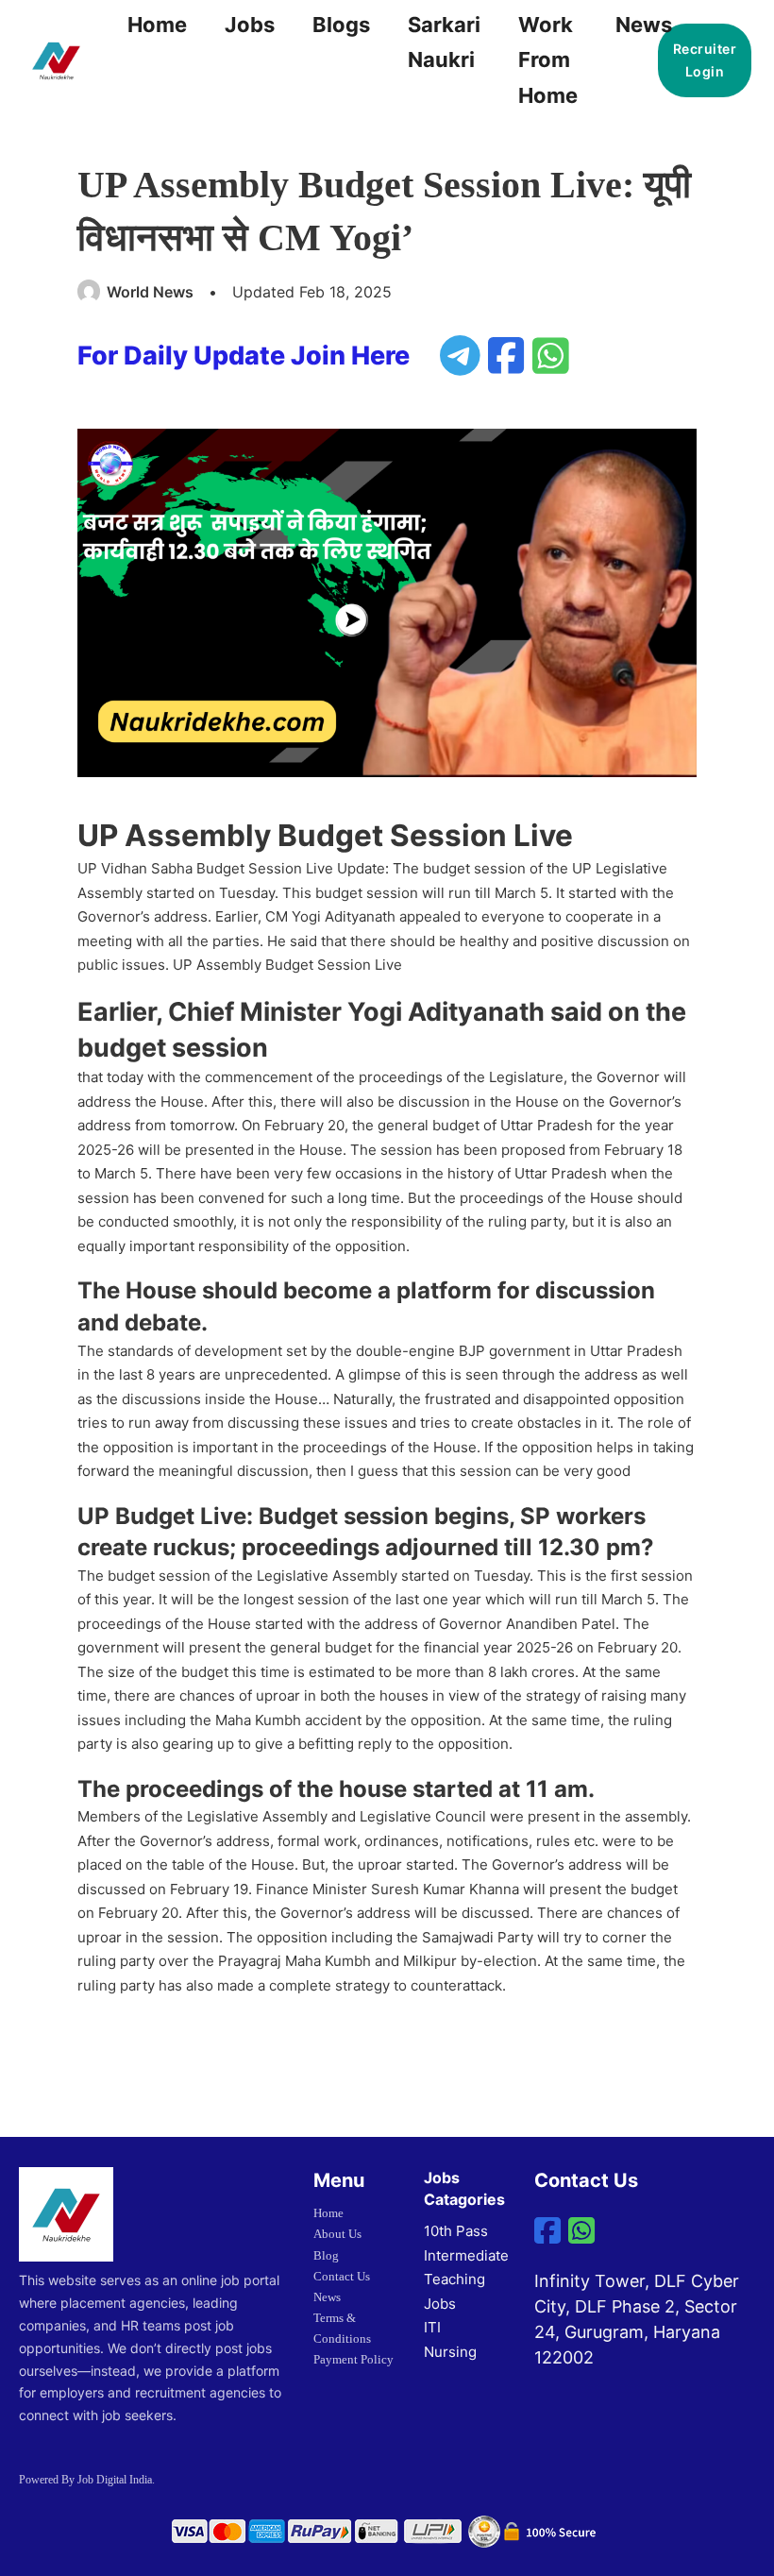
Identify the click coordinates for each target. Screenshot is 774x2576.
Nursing (450, 2352)
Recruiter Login (705, 60)
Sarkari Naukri (444, 42)
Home (157, 25)
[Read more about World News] (90, 292)
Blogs (341, 25)
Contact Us (342, 2276)
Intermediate (466, 2255)
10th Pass (456, 2231)
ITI (432, 2327)
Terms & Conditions (342, 2328)
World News (150, 292)
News (644, 25)
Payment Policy (353, 2359)
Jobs (250, 25)
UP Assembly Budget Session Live (287, 965)
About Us (337, 2234)
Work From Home (548, 60)
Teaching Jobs (454, 2291)
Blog (326, 2255)
